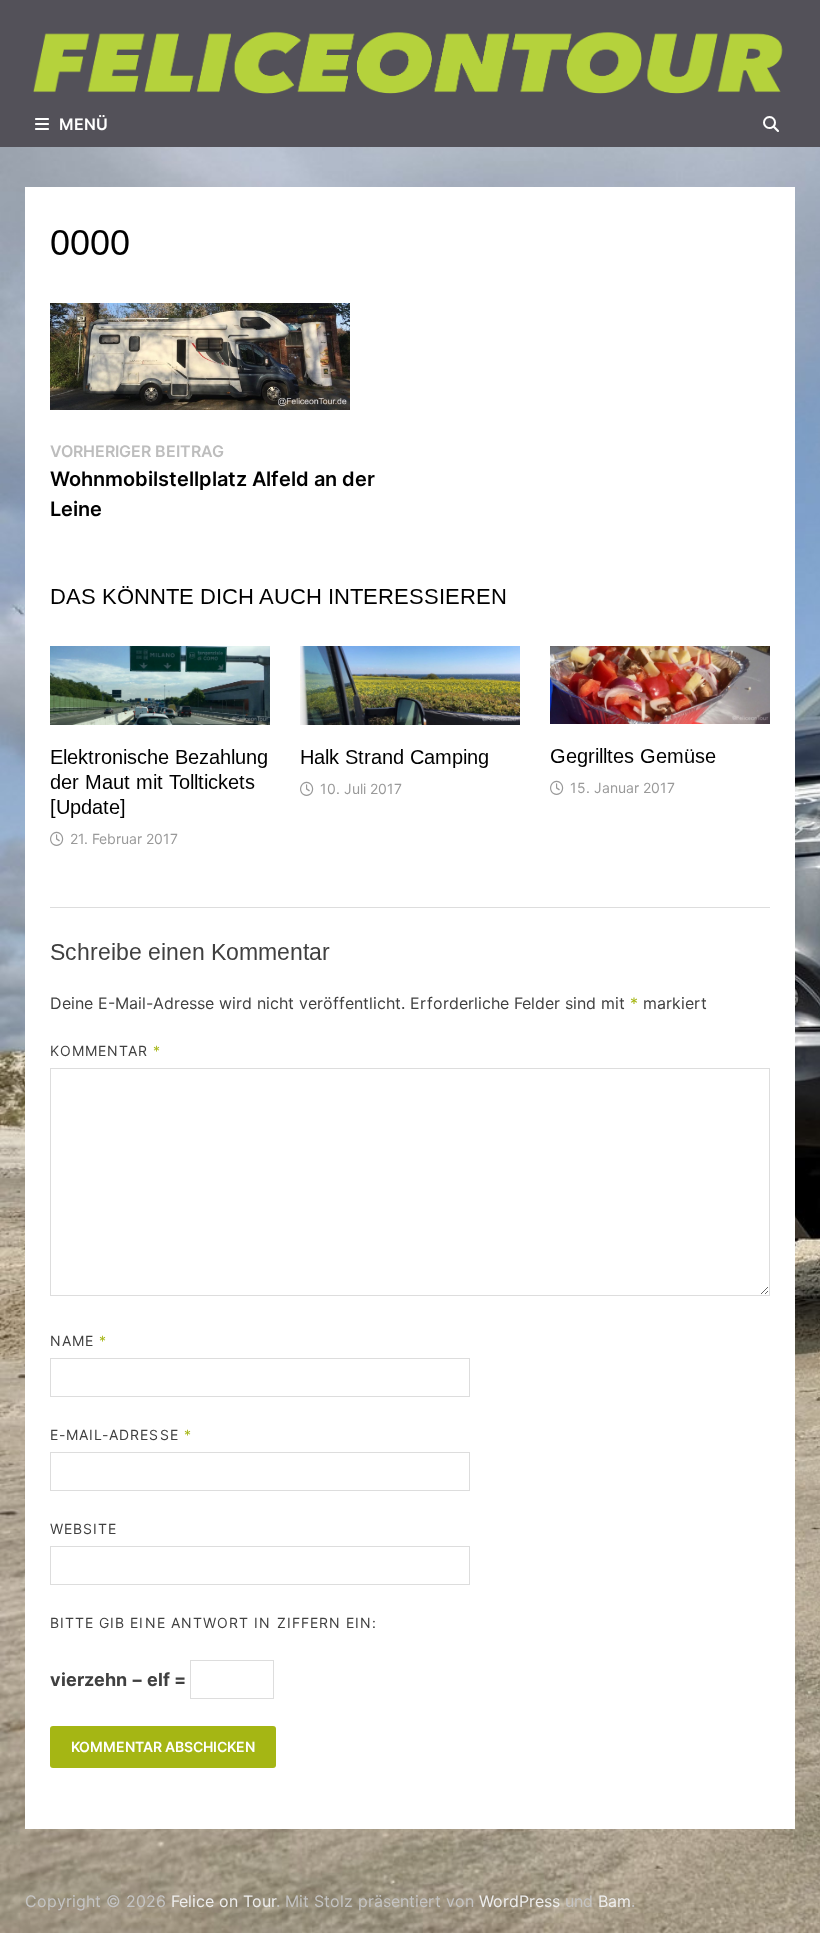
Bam (614, 1901)
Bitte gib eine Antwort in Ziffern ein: (214, 1622)
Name (78, 1340)
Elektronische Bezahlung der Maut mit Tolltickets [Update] (159, 782)
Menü (83, 124)
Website (84, 1528)
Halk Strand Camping (394, 757)
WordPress (519, 1901)
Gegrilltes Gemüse (633, 756)
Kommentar (106, 1050)
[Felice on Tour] (410, 63)
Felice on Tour (223, 1901)
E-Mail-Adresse (121, 1434)
